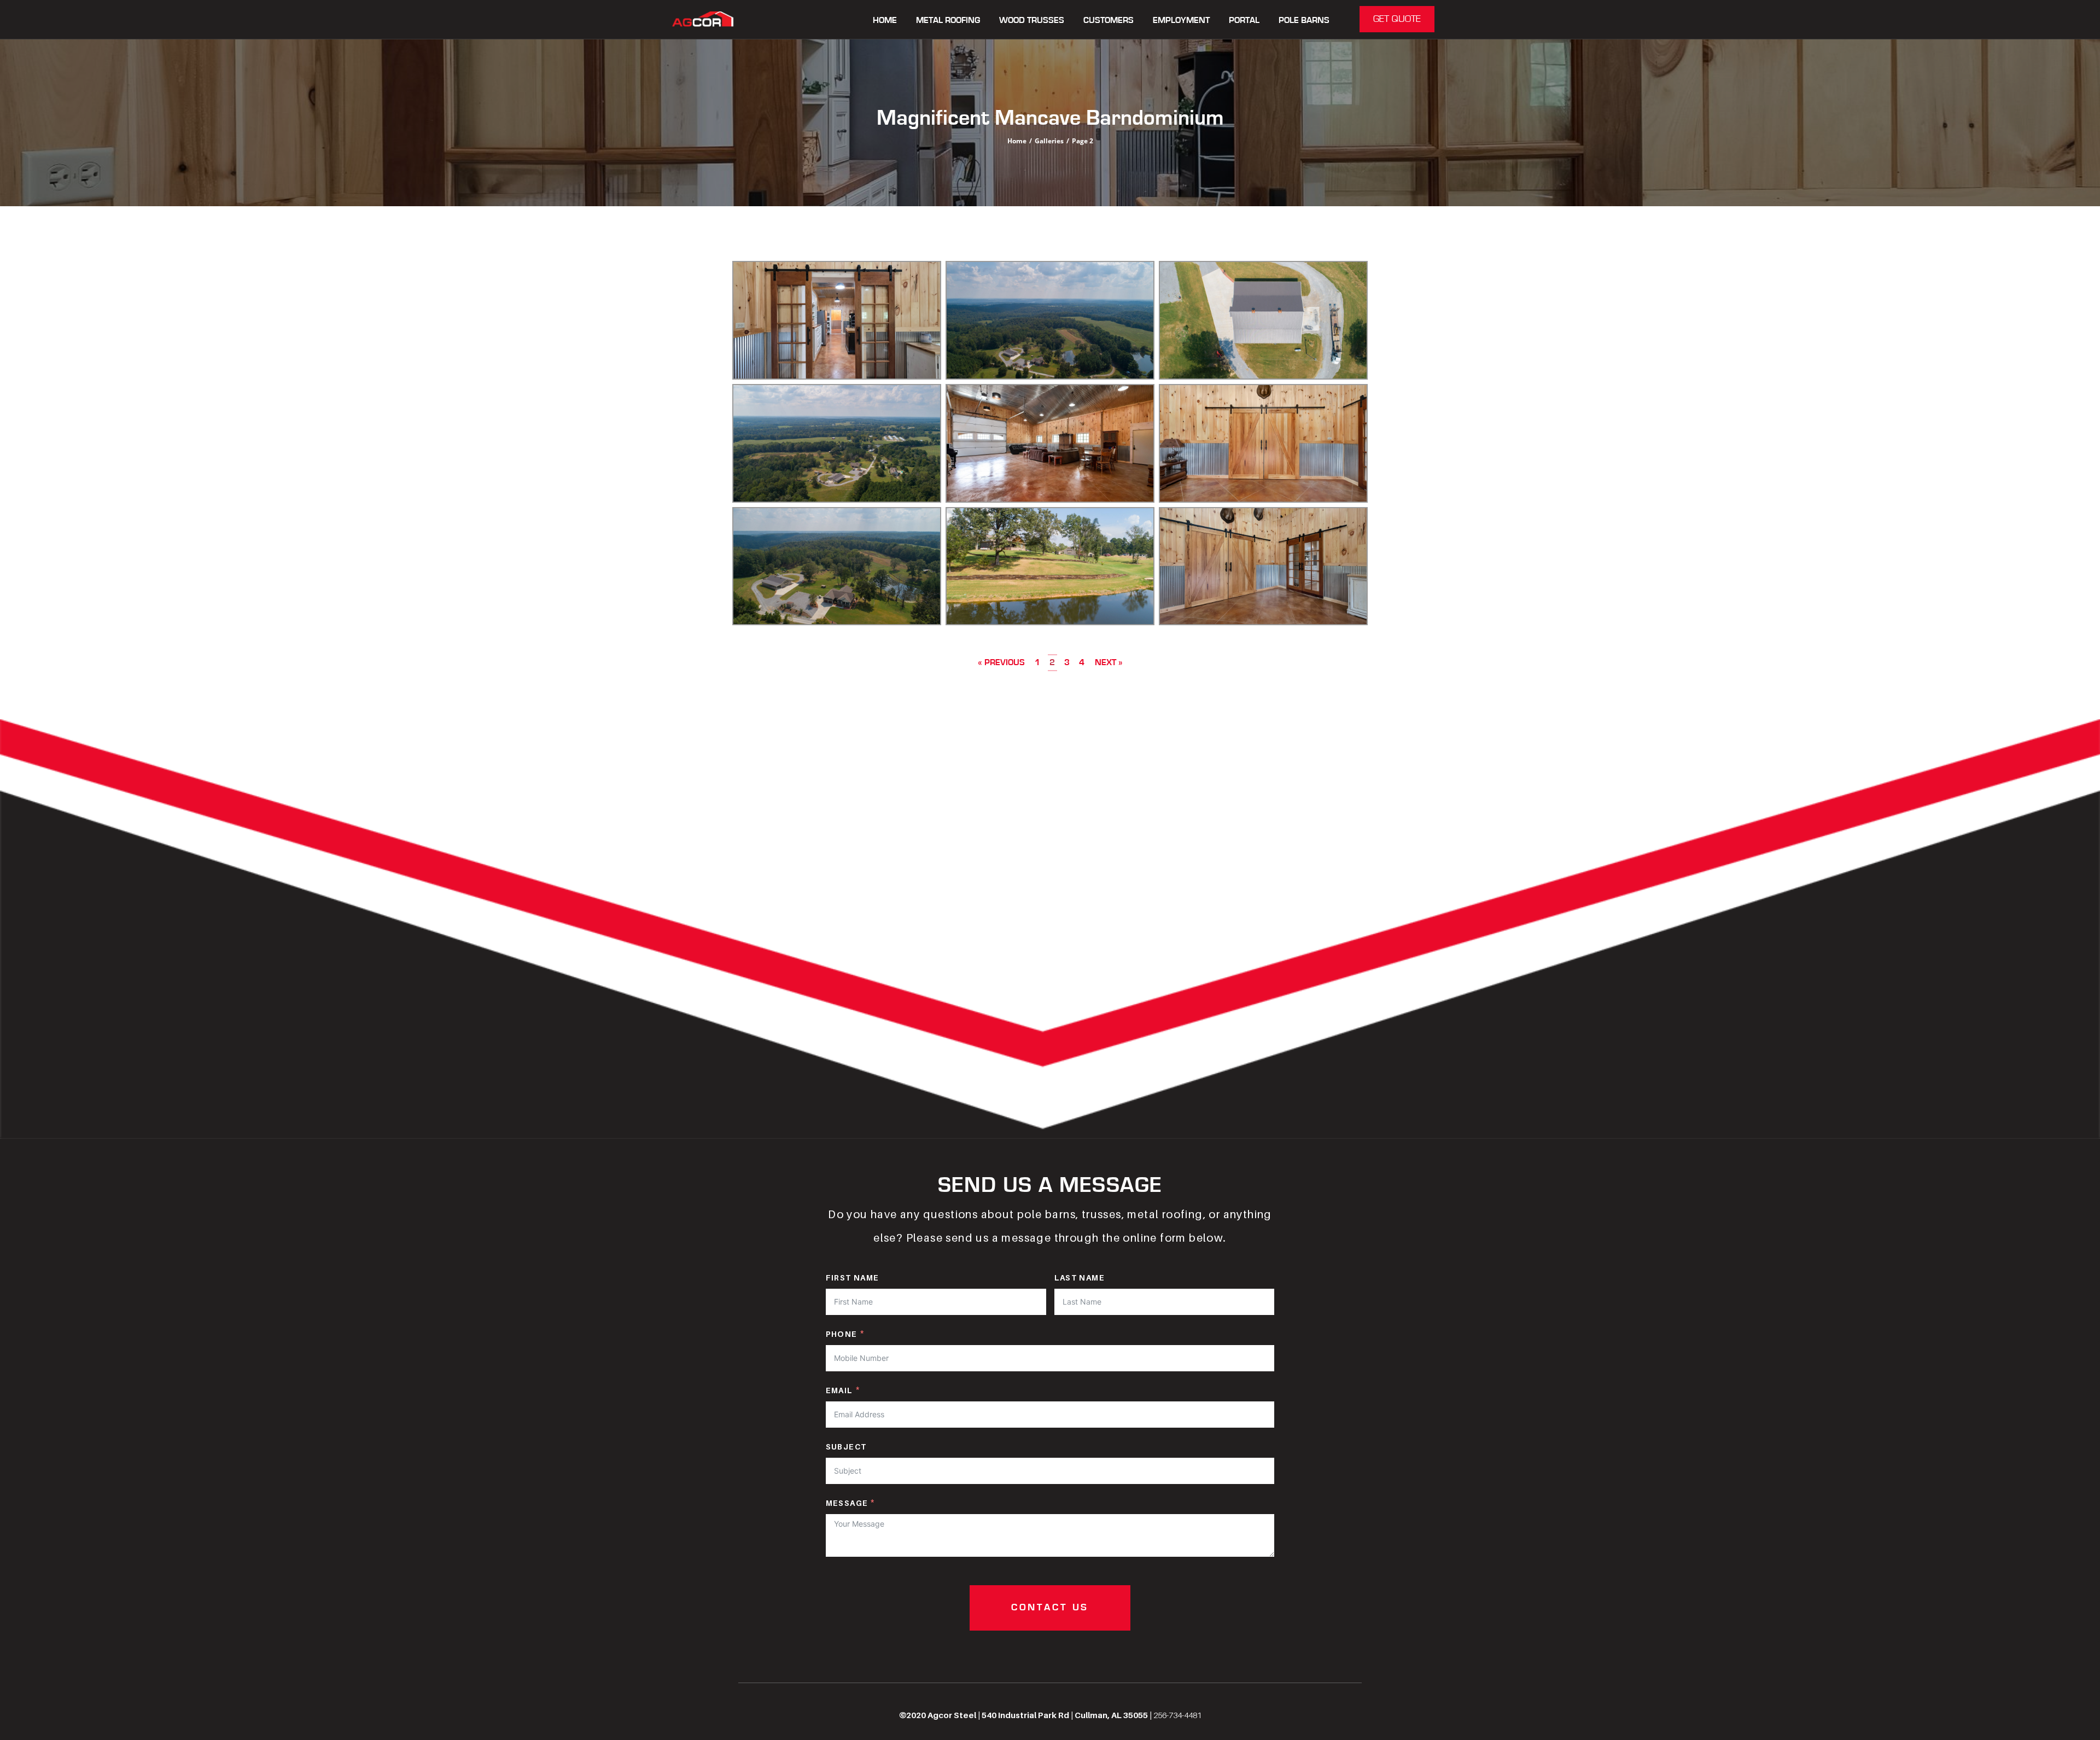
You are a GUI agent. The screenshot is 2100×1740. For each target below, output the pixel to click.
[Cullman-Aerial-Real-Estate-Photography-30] (1263, 566)
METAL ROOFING (948, 21)
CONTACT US (1050, 1608)
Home (885, 21)
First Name (853, 1278)
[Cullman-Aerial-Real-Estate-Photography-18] (1050, 320)
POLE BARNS (1304, 21)
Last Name (1080, 1278)
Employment (1181, 21)
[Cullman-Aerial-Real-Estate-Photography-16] (1263, 320)
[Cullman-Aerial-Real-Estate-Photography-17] (837, 443)
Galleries (1049, 141)
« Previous (1001, 662)
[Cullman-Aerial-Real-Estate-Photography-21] (1050, 566)
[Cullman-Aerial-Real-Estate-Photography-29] (1263, 443)
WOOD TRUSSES (1032, 21)
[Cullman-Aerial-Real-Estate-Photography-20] (837, 566)
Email (839, 1390)
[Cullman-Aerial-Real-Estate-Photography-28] (1050, 443)
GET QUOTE (1397, 19)
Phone (842, 1334)
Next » (1109, 662)
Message (847, 1503)
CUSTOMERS (1109, 21)
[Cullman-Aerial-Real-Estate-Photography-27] (837, 320)
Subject (846, 1447)
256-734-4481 (1177, 1715)
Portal (1244, 21)
